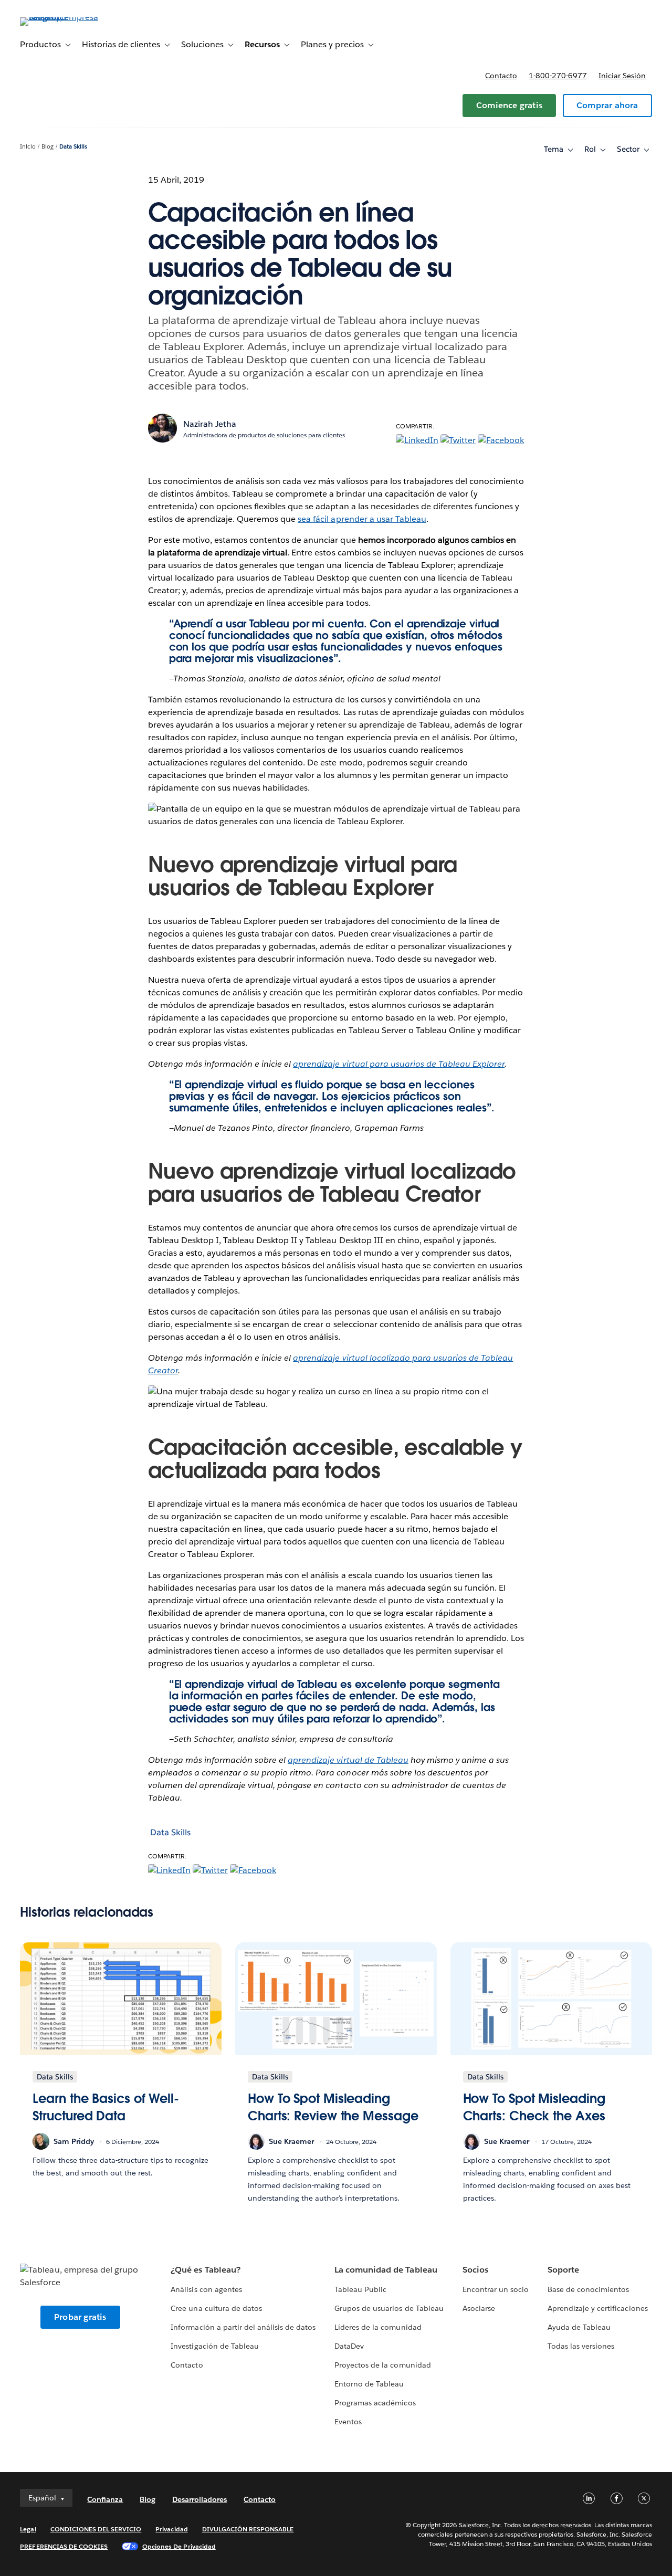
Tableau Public (360, 2289)
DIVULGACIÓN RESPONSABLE (248, 2529)
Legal (28, 2529)
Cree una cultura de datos (216, 2308)
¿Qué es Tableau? (205, 2270)
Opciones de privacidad (179, 2546)
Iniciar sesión (622, 76)
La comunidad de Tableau (386, 2270)
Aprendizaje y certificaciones (598, 2308)
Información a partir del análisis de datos (243, 2327)
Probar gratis (80, 2317)
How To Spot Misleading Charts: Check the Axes (534, 2107)
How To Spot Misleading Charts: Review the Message (333, 2107)
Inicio (28, 147)
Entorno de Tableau (369, 2384)
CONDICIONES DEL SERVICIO (96, 2529)
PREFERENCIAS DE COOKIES (64, 2546)
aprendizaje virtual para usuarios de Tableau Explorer (399, 1064)
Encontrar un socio (496, 2289)
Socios (475, 2270)
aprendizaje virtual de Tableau (348, 1760)
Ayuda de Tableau (579, 2327)
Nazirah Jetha (210, 424)
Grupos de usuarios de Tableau (389, 2308)
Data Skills (73, 147)
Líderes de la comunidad (378, 2327)
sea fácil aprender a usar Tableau (362, 519)
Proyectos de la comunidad (382, 2365)
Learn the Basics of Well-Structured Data (106, 2107)
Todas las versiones (581, 2346)
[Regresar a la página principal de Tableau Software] (59, 17)
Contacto (501, 76)
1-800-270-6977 (558, 76)
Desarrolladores (199, 2499)
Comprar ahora (607, 105)
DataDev (349, 2346)
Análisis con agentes (206, 2289)
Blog (48, 147)
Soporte (563, 2270)
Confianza (105, 2499)
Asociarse (479, 2308)
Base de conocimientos (588, 2289)
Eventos (348, 2422)
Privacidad (171, 2529)
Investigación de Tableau (214, 2346)
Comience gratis (509, 105)
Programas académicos (375, 2403)
